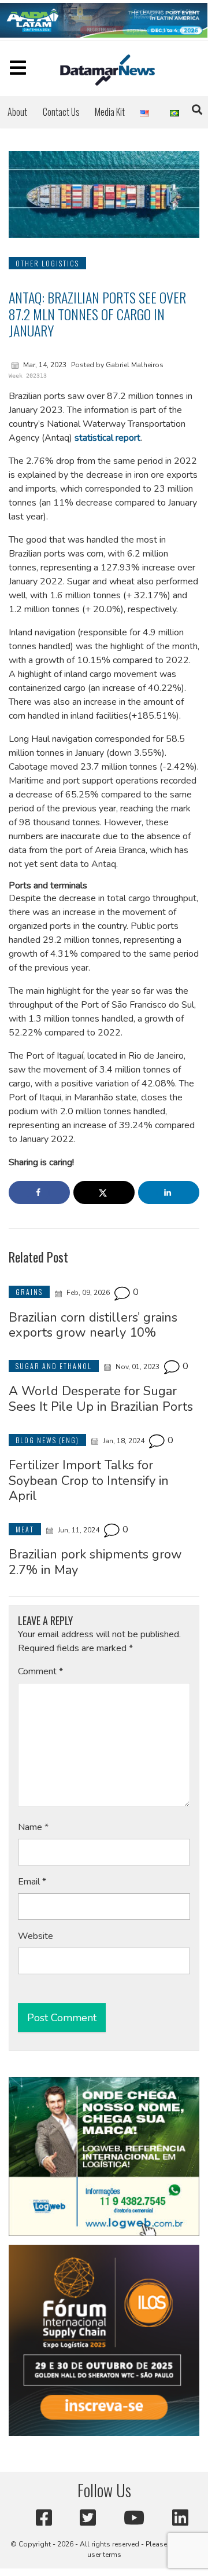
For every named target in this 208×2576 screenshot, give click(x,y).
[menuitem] (17, 112)
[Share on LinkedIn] (169, 1192)
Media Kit (110, 112)
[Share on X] (104, 1192)
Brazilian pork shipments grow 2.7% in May (95, 1562)
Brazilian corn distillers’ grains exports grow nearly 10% (93, 1325)
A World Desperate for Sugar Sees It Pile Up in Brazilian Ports (101, 1399)
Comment (40, 1671)
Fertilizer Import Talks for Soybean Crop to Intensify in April (89, 1481)
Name (33, 1827)
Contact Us (61, 112)
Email (32, 1882)
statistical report (107, 438)
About (17, 112)
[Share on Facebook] (39, 1192)
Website (36, 1936)
